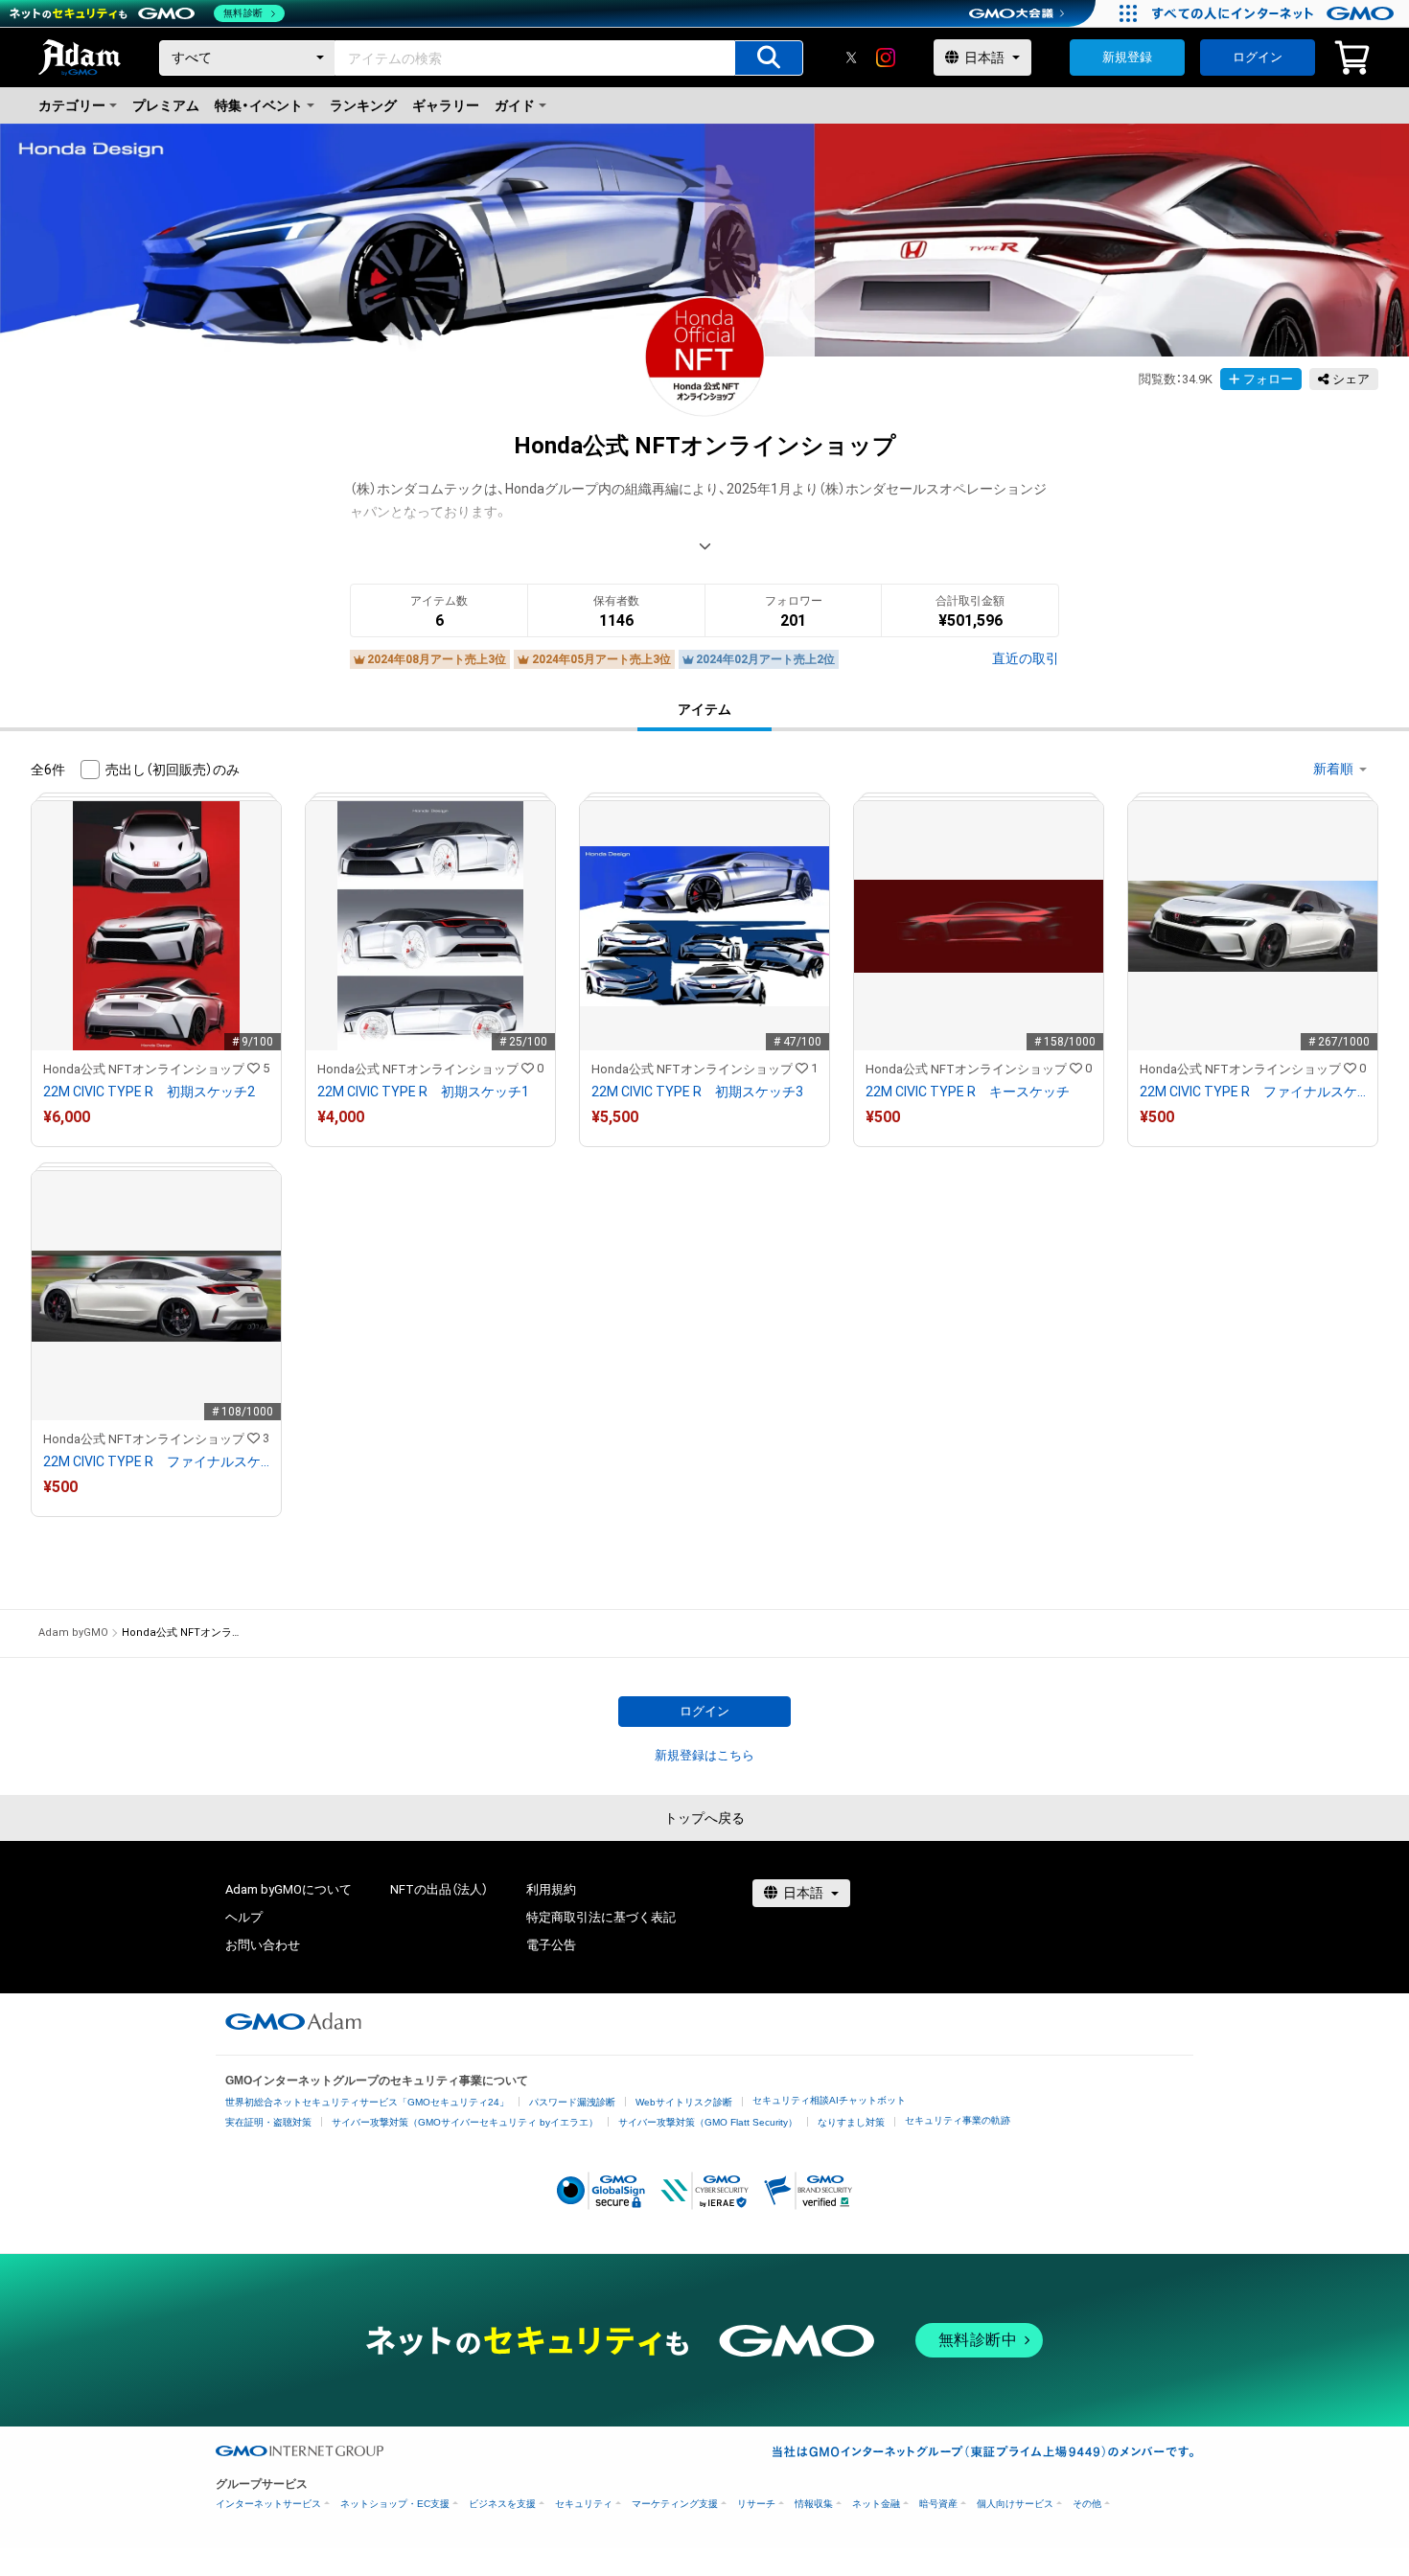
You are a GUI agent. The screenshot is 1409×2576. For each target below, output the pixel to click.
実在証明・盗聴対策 (268, 2122)
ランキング (363, 105)
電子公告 (551, 1945)
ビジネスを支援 (502, 2504)
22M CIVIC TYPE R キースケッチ (968, 1092)
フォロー (1268, 379)
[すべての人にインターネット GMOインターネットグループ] (1275, 13)
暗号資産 (938, 2504)
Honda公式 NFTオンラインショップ (144, 1069)
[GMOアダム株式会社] (293, 2021)
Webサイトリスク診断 (684, 2102)
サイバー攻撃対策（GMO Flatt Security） (708, 2122)
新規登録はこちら (704, 1755)
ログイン (1258, 57)
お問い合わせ (263, 1945)
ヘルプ (244, 1917)
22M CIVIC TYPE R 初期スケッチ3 (697, 1092)
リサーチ (756, 2504)
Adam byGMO (73, 1633)
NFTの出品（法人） (439, 1889)
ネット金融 (876, 2504)
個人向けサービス (1015, 2504)
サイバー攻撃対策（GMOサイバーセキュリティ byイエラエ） (465, 2122)
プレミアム (166, 105)
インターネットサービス (268, 2504)
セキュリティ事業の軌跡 (958, 2120)
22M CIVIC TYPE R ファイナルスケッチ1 (1253, 1092)
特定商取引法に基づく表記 (601, 1917)
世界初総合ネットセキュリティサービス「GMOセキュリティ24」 (367, 2102)
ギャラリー (446, 105)
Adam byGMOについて (289, 1889)
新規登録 (1127, 57)
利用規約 (551, 1889)
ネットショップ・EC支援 (395, 2504)
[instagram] (886, 57)
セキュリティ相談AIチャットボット (829, 2100)
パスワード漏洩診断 (572, 2102)
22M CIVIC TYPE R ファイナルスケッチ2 (156, 1461)
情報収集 (814, 2504)
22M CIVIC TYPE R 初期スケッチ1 (423, 1092)
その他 (1087, 2504)
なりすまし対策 (851, 2122)
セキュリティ (584, 2504)
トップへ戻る (704, 1818)
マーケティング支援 (675, 2504)
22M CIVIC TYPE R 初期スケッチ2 (149, 1092)
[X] (851, 57)
